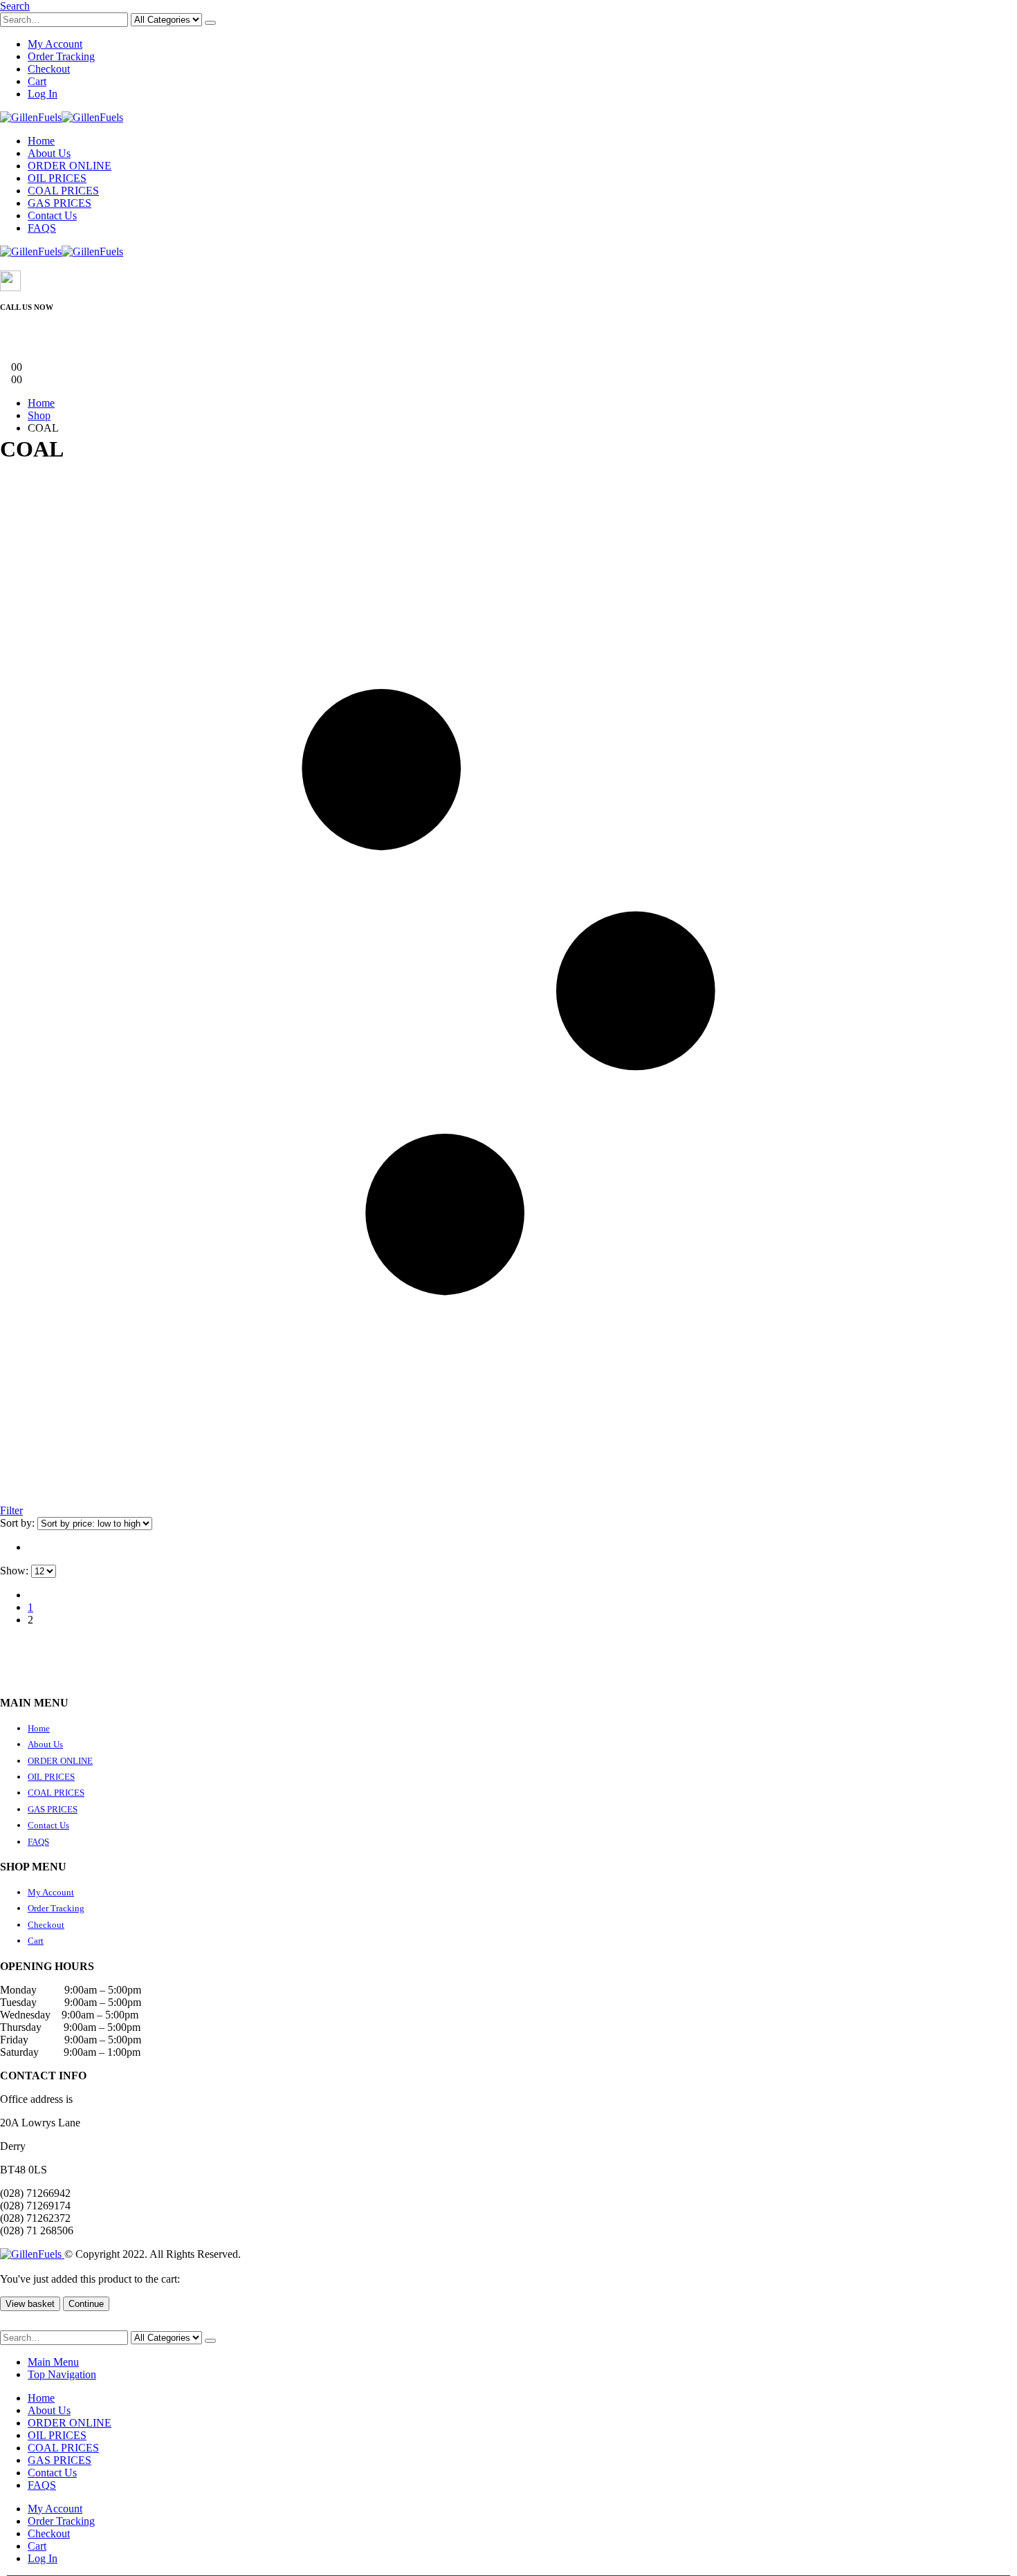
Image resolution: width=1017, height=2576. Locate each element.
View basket (30, 2304)
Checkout (49, 69)
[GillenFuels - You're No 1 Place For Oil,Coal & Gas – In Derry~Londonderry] (62, 117)
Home (41, 141)
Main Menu (53, 2362)
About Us (49, 153)
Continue (86, 2304)
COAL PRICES (63, 191)
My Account (55, 44)
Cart (37, 81)
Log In (43, 94)
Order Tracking (61, 56)
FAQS (42, 228)
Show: (16, 1571)
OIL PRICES (57, 178)
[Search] (210, 23)
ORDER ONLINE (70, 166)
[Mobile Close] (8, 2324)
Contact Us (52, 215)
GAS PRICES (59, 203)
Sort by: (19, 1523)
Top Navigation (62, 2374)
